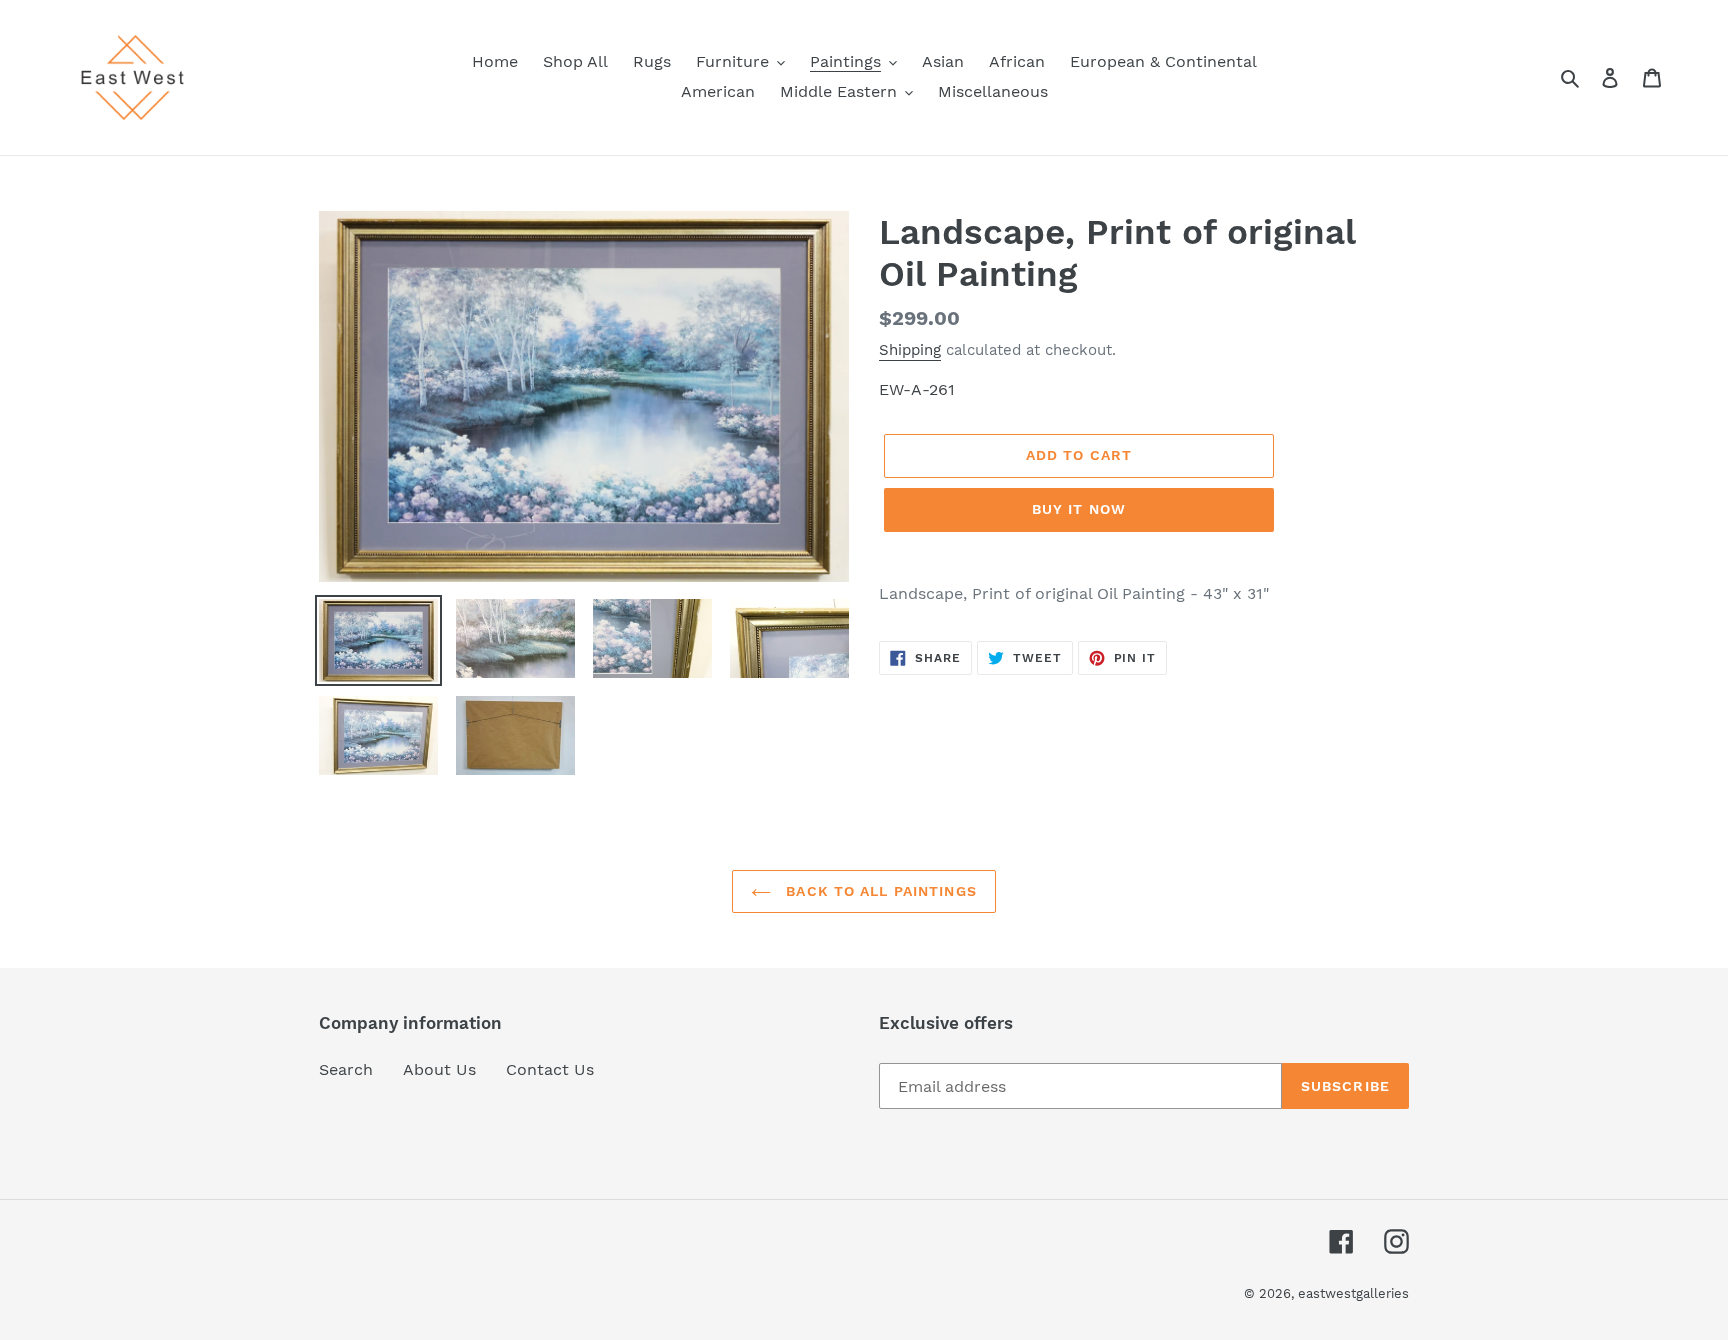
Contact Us (550, 1069)
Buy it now (1079, 509)
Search (346, 1069)
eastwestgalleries (1353, 1293)
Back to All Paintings (879, 891)
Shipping (910, 350)
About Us (439, 1069)
